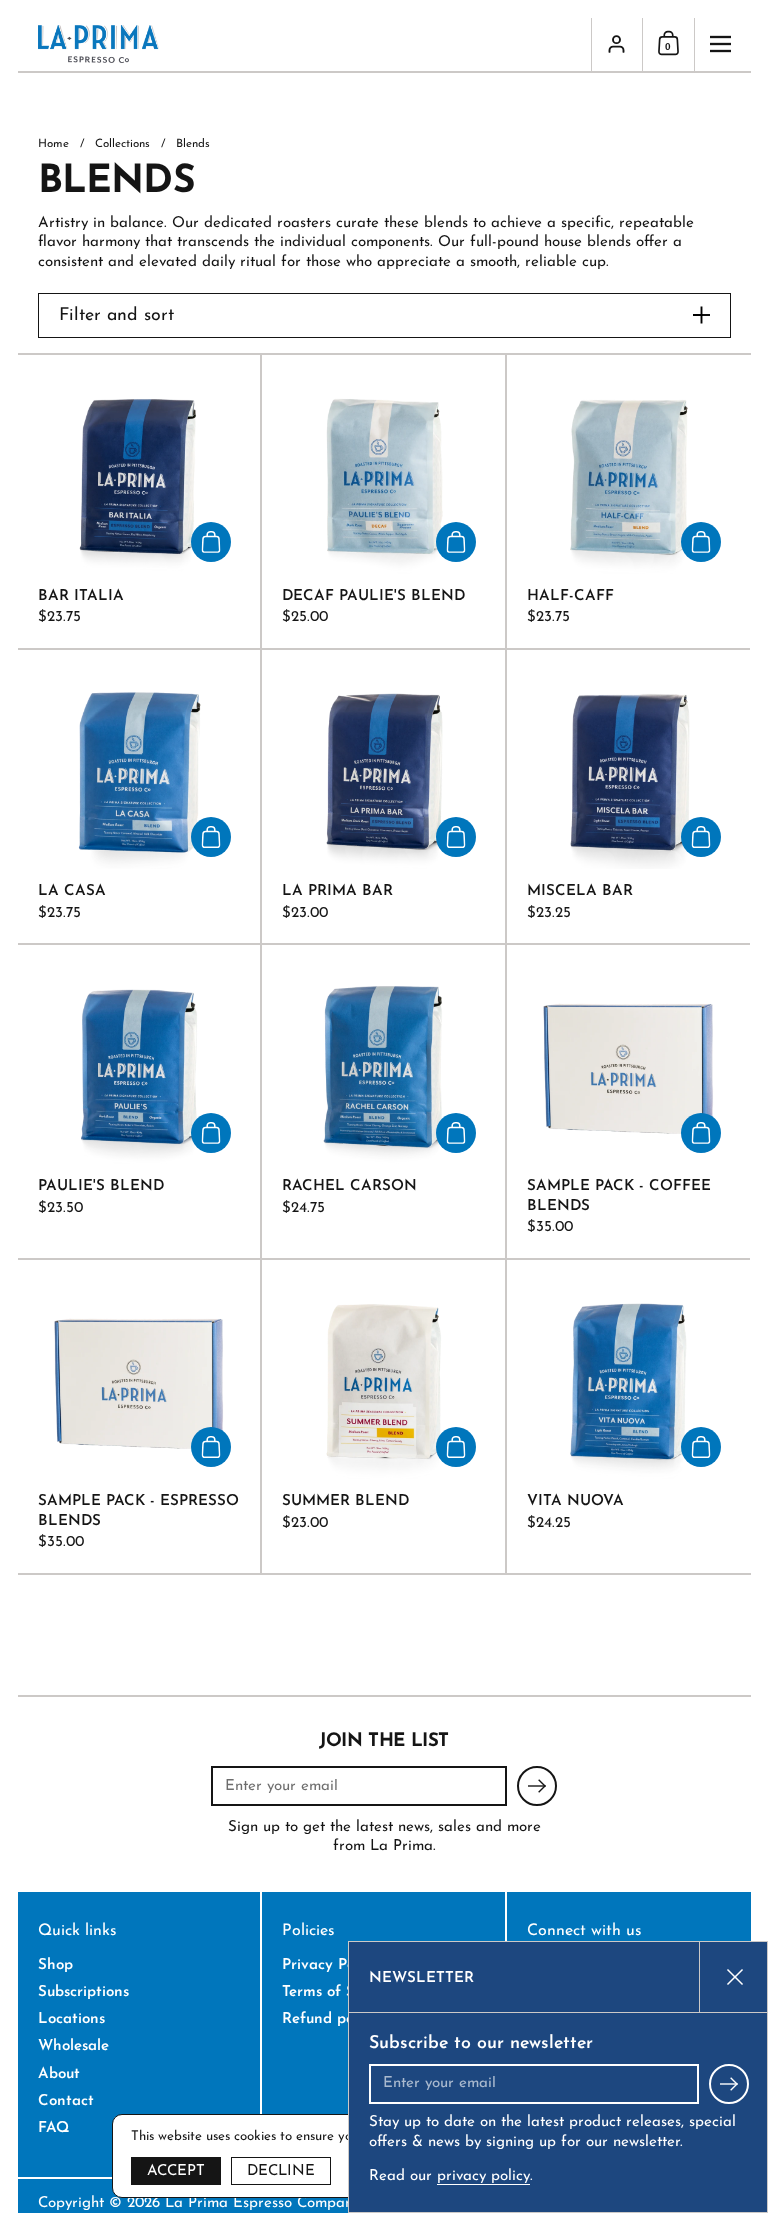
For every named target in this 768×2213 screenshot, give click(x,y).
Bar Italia (139, 501)
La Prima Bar (383, 796)
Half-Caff (628, 501)
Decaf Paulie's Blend (383, 501)
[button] (668, 44)
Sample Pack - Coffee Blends (628, 1101)
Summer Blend (383, 1416)
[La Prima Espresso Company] (304, 44)
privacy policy (483, 2176)
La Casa (139, 796)
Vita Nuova (628, 1416)
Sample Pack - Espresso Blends (139, 1416)
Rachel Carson (383, 1101)
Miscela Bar (628, 796)
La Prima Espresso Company (262, 2203)
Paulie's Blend (139, 1101)
